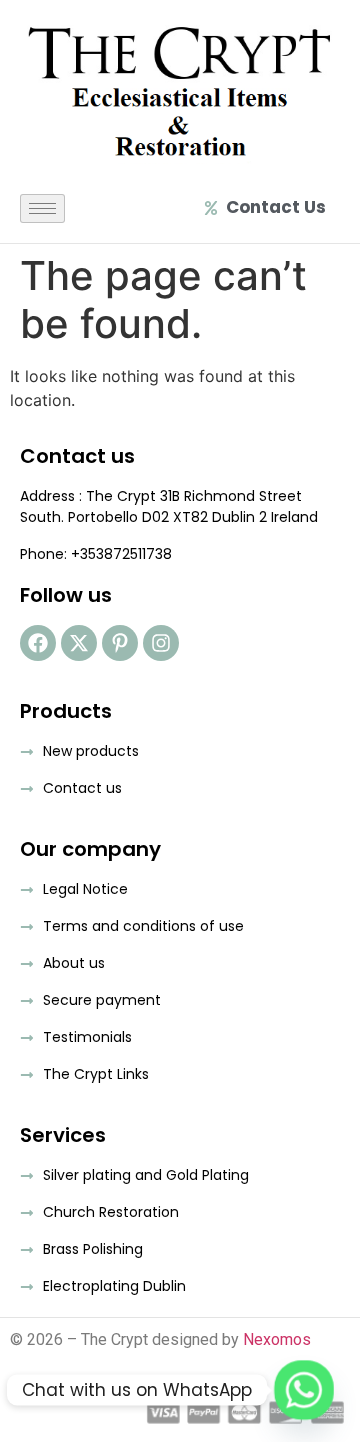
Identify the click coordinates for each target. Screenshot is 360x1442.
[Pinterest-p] (120, 643)
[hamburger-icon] (42, 208)
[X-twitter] (79, 643)
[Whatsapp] (304, 1390)
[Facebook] (38, 643)
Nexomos (277, 1339)
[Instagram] (161, 643)
